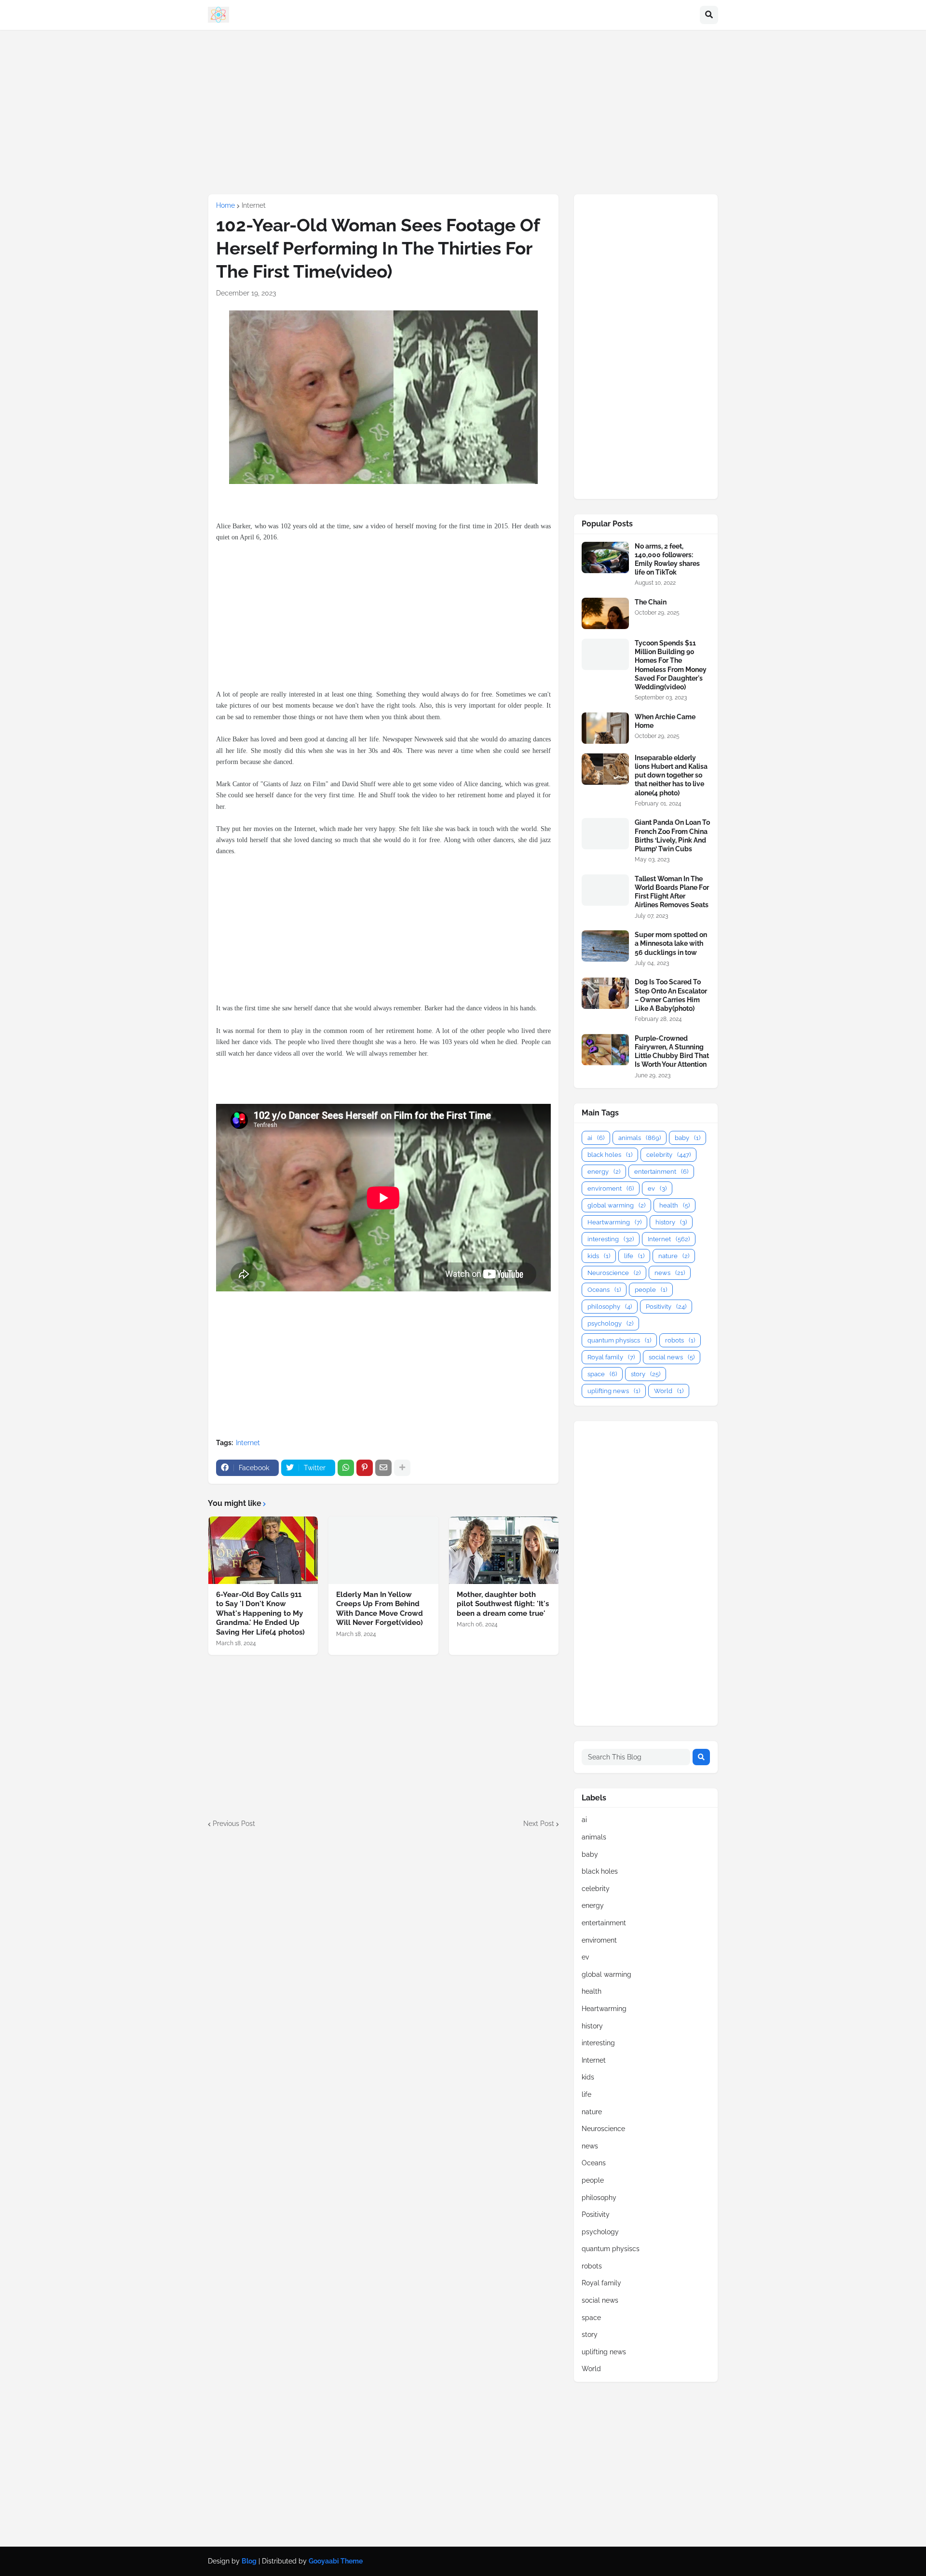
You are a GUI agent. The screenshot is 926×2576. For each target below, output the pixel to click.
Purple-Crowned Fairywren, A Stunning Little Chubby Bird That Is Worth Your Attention (672, 1052)
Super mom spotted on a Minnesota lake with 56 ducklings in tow (671, 943)
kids (599, 1256)
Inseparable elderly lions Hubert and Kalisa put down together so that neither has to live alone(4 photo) (671, 775)
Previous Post (234, 1824)
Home (225, 205)
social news (672, 1357)
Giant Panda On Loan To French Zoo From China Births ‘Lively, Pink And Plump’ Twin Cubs (672, 836)
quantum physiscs (619, 1340)
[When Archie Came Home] (605, 728)
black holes (610, 1155)
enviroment (611, 1188)
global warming (616, 1205)
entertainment (661, 1172)
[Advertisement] (463, 112)
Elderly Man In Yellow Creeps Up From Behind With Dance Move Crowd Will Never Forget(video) (380, 1609)
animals (640, 1138)
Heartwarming (614, 1222)
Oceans (604, 1290)
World (669, 1391)
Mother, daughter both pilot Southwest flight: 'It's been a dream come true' (503, 1604)
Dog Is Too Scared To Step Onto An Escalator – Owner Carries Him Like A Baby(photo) (671, 995)
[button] (709, 15)
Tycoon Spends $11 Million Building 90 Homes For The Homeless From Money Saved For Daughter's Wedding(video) (671, 665)
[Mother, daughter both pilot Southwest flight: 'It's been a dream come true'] (504, 1550)
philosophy (610, 1307)
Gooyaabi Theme (336, 2561)
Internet (254, 205)
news (670, 1273)
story (646, 1374)
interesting (611, 1239)
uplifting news (614, 1391)
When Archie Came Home (665, 721)
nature (674, 1256)
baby (688, 1138)
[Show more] (402, 1468)
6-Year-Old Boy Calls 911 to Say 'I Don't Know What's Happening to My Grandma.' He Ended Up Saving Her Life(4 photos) (260, 1613)
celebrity (668, 1155)
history (671, 1222)
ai (596, 1138)
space (602, 1374)
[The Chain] (605, 613)
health (674, 1205)
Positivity (666, 1307)
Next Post (539, 1824)
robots (680, 1340)
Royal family (611, 1357)
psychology (610, 1323)
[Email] (383, 1468)
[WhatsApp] (346, 1468)
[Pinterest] (365, 1468)
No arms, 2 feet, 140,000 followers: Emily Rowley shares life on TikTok (667, 559)
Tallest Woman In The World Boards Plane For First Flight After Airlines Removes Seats (672, 892)
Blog (249, 2561)
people (651, 1290)
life (634, 1256)
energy (604, 1172)
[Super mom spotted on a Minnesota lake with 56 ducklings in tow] (605, 946)
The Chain (651, 602)
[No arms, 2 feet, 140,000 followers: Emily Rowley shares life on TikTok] (605, 557)
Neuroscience (614, 1273)
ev (657, 1188)
